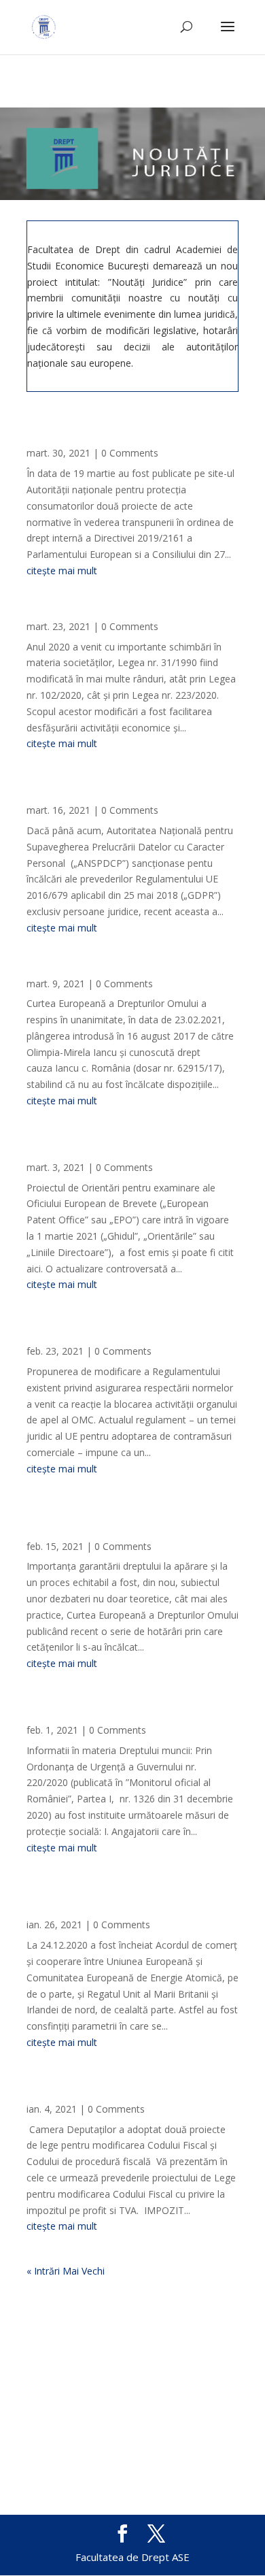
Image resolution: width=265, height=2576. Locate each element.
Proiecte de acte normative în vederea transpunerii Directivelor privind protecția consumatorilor (122, 429)
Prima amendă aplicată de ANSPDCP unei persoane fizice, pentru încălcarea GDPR (131, 791)
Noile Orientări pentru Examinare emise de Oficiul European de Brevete (128, 1149)
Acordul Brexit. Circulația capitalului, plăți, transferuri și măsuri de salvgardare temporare (131, 1900)
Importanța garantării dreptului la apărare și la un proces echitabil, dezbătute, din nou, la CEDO (113, 1522)
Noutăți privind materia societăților (116, 613)
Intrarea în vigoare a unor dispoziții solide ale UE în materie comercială (117, 1332)
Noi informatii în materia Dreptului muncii (115, 1711)
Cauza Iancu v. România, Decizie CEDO (123, 970)
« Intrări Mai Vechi (66, 2271)
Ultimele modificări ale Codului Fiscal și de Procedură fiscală (131, 2090)
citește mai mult (62, 571)
